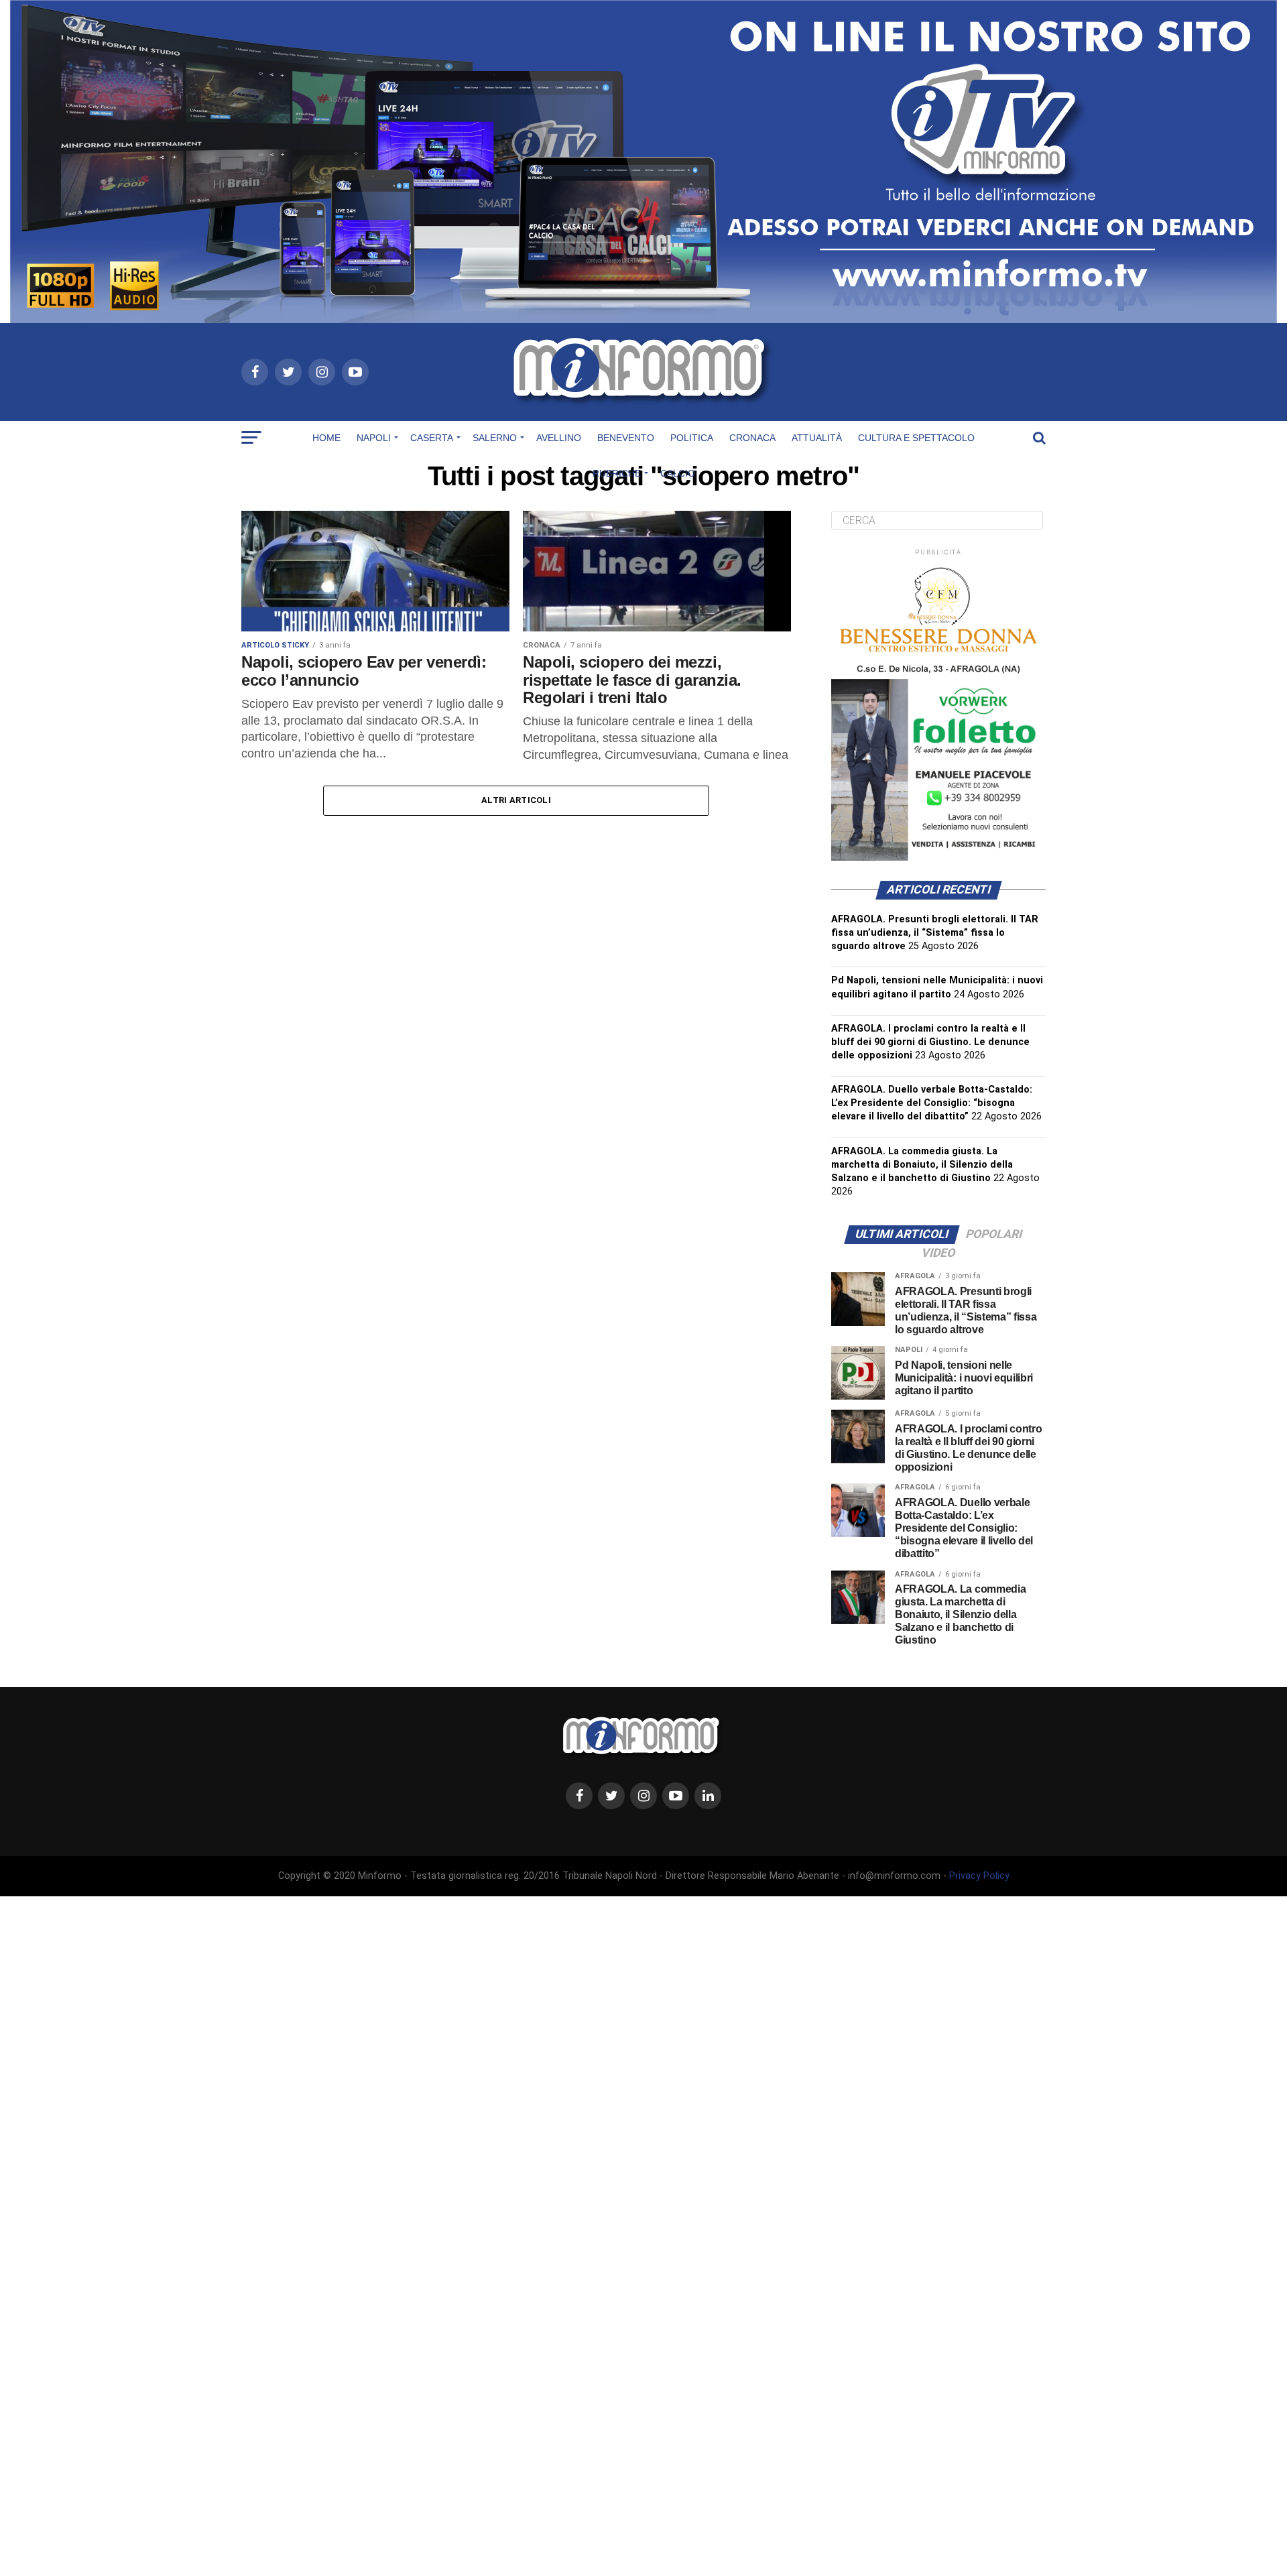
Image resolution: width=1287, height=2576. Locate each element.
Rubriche (617, 473)
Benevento (626, 438)
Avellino (559, 438)
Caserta (432, 438)
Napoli (374, 438)
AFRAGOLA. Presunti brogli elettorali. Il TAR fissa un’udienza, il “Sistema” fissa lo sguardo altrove (935, 933)
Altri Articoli (516, 800)
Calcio (678, 473)
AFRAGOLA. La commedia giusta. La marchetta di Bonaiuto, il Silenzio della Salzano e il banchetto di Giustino (922, 1165)
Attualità (817, 438)
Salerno (495, 438)
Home (326, 438)
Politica (692, 438)
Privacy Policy (979, 1876)
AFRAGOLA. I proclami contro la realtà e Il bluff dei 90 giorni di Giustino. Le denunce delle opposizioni (930, 1042)
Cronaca (752, 438)
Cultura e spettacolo (916, 438)
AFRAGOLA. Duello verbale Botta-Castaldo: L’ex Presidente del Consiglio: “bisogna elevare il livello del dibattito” (932, 1103)
